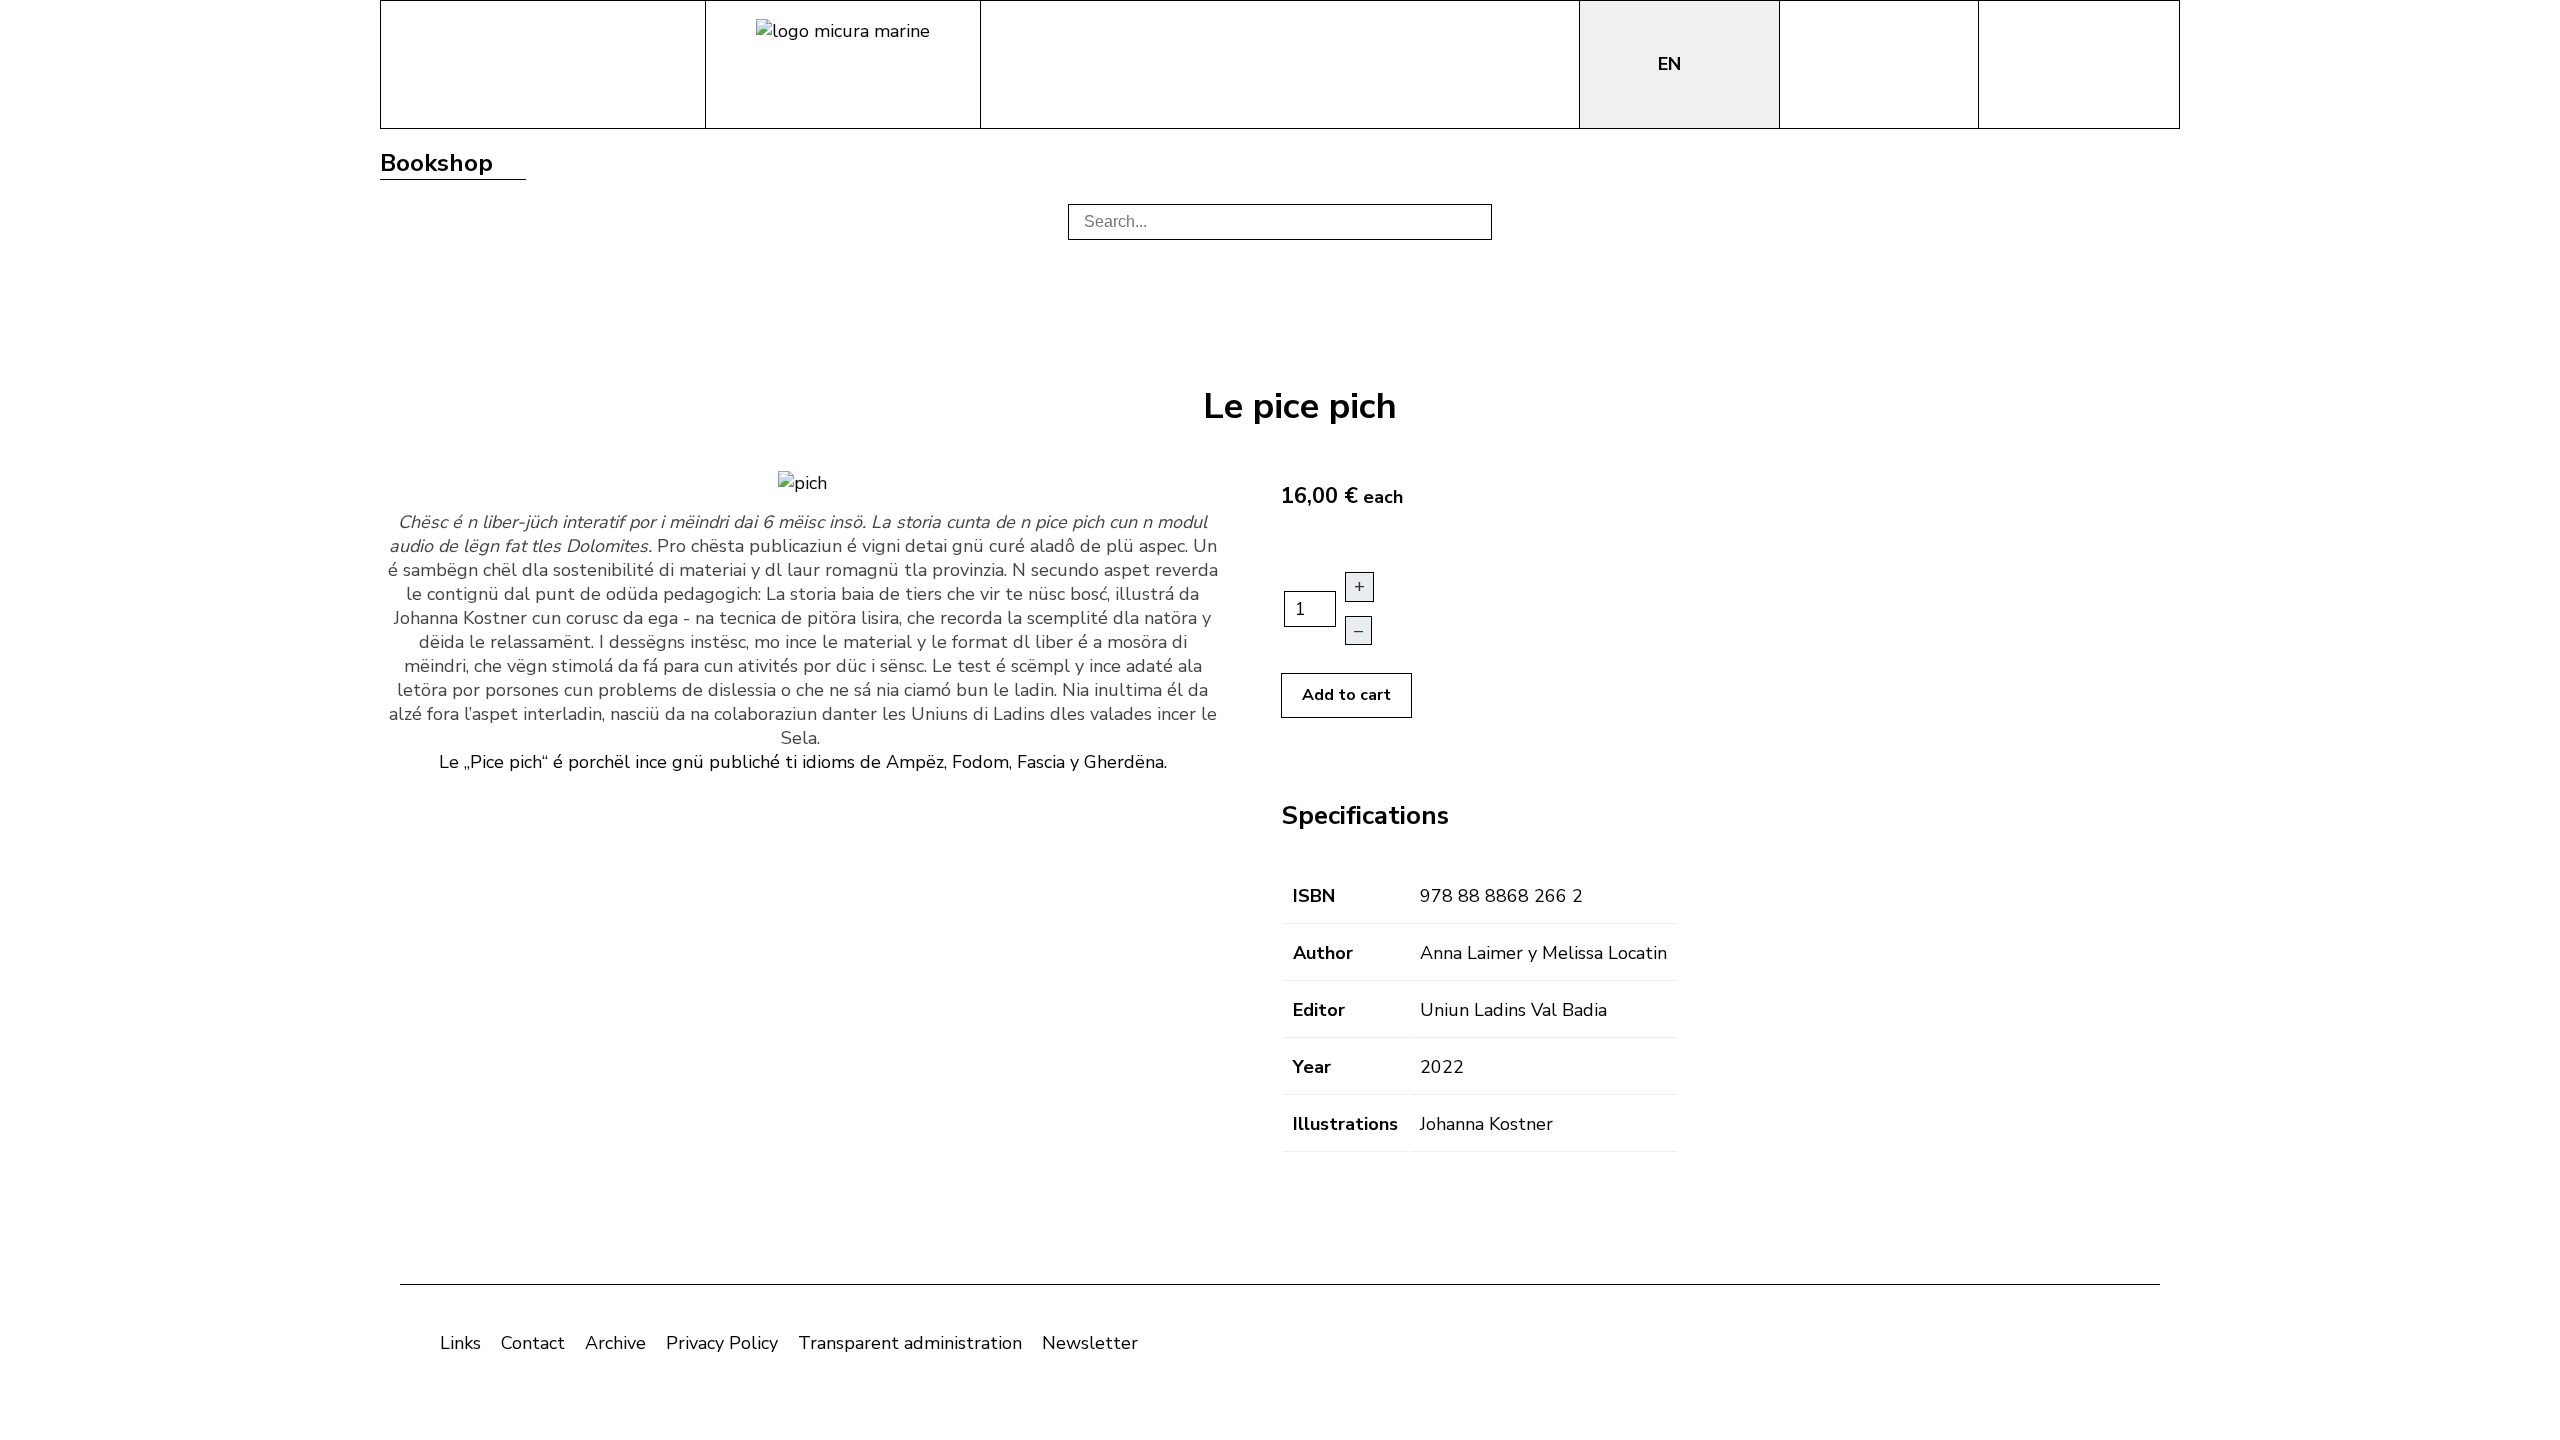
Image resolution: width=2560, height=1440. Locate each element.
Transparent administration (910, 1343)
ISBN (1314, 896)
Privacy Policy (722, 1343)
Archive (615, 1343)
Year (1312, 1067)
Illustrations (1345, 1124)
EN (1672, 64)
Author (1323, 953)
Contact (533, 1343)
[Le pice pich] (802, 481)
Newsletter (1090, 1343)
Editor (1319, 1010)
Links (460, 1343)
